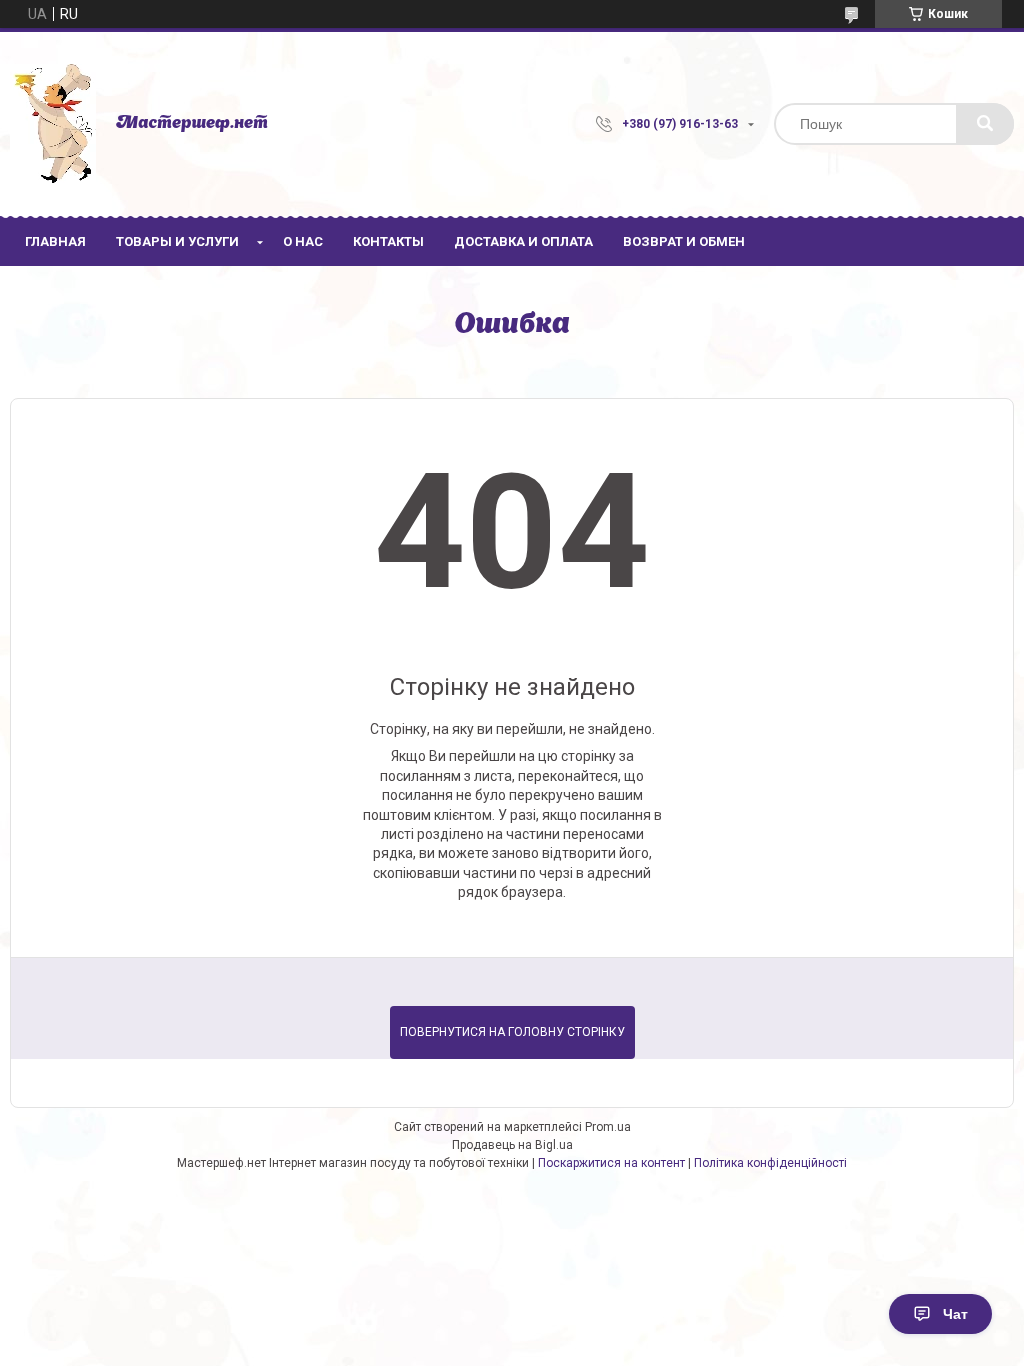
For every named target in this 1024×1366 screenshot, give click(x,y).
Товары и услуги (177, 241)
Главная (55, 241)
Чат (955, 1314)
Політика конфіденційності (770, 1163)
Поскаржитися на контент (611, 1163)
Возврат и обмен (684, 241)
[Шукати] (985, 124)
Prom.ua (608, 1127)
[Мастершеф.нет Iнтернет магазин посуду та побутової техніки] (53, 124)
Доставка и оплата (523, 241)
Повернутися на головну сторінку (512, 1032)
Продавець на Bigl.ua (512, 1145)
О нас (303, 241)
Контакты (388, 241)
